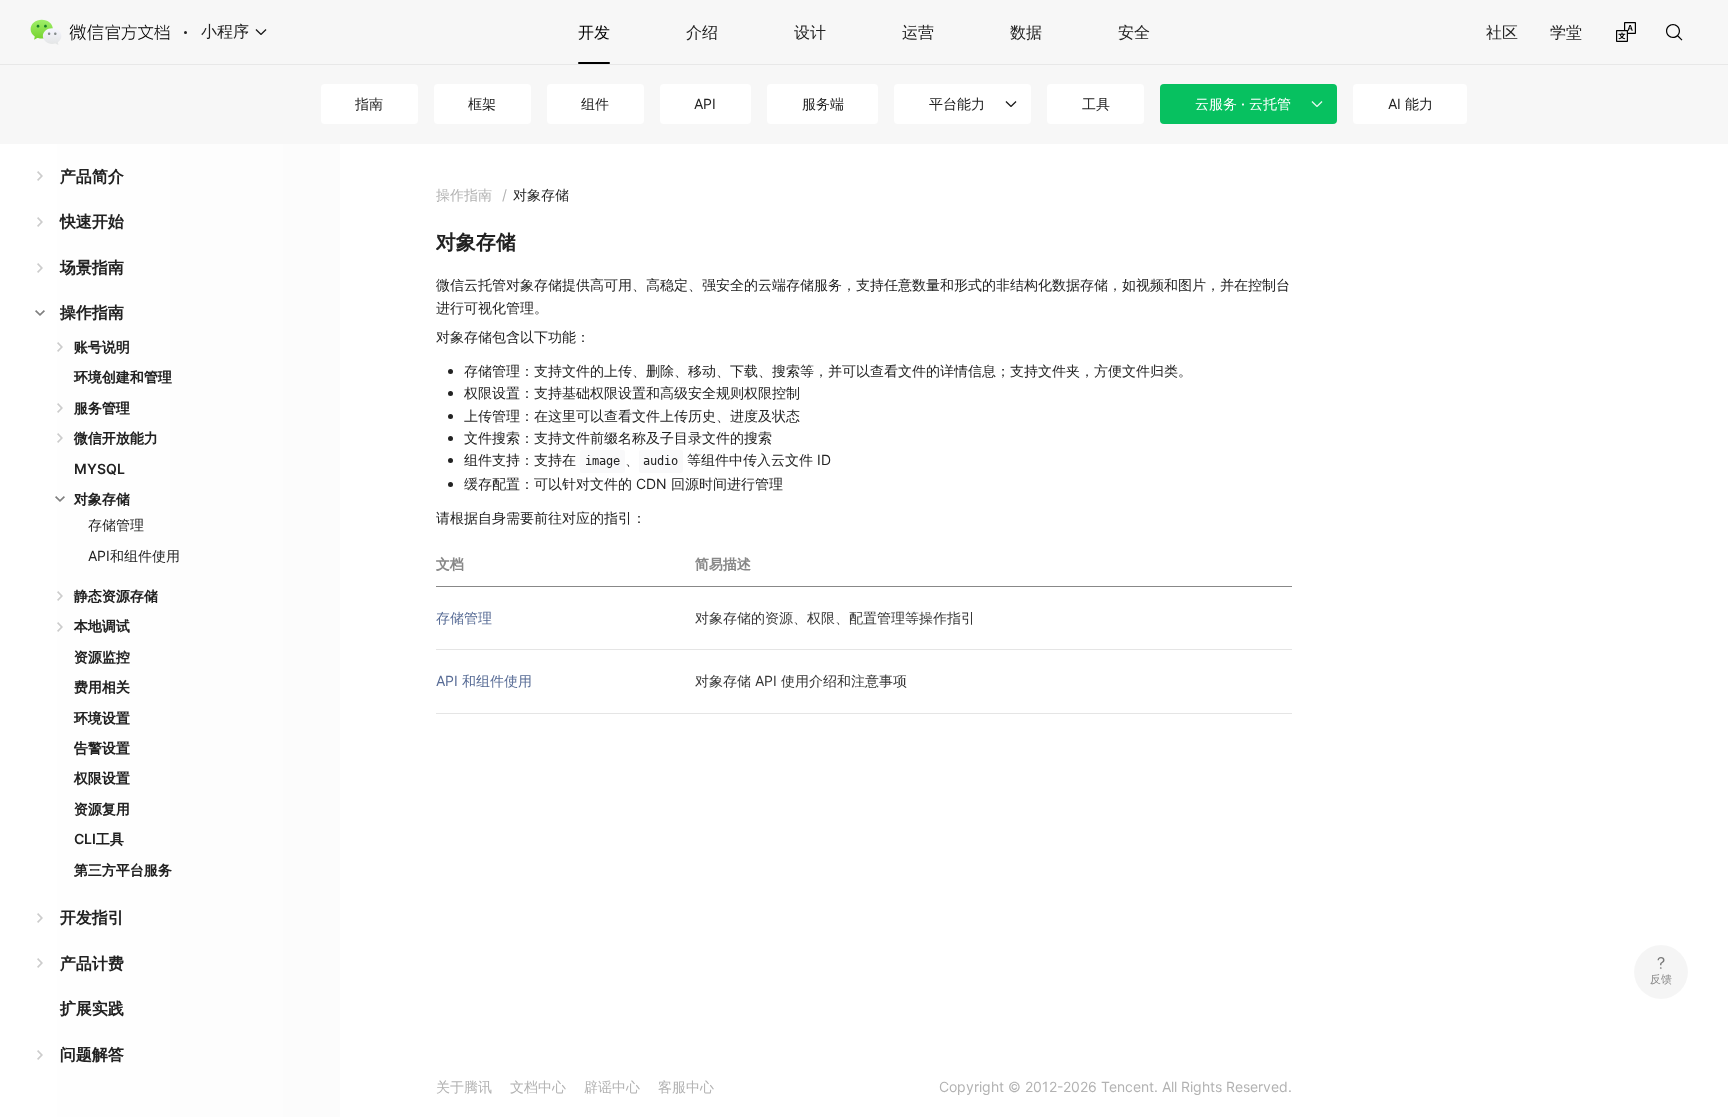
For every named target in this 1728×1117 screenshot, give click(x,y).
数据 (1026, 32)
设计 (810, 32)
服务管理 (102, 407)
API (705, 103)
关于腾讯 (464, 1086)
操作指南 (92, 312)
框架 (482, 103)
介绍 (702, 32)
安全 (1134, 32)
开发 (594, 32)
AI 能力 (1410, 103)
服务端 (823, 103)
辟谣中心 (612, 1086)
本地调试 (102, 625)
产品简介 (92, 176)
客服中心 (686, 1086)
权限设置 (102, 777)
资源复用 (102, 808)
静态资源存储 (116, 595)
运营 (918, 32)
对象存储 (102, 498)
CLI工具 (99, 838)
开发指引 (92, 917)
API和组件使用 (134, 555)
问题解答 (92, 1054)
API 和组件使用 (484, 680)
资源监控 (102, 656)
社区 (1502, 32)
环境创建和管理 (123, 376)
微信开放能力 (116, 437)
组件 (595, 103)
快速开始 (92, 221)
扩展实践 (92, 1008)
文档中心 (538, 1086)
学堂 (1566, 32)
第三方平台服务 (123, 869)
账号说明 (102, 346)
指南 (369, 103)
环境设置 (102, 717)
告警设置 (102, 747)
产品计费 (92, 963)
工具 (1096, 103)
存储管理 (116, 524)
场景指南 (92, 267)
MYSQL (99, 468)
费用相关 (102, 686)
